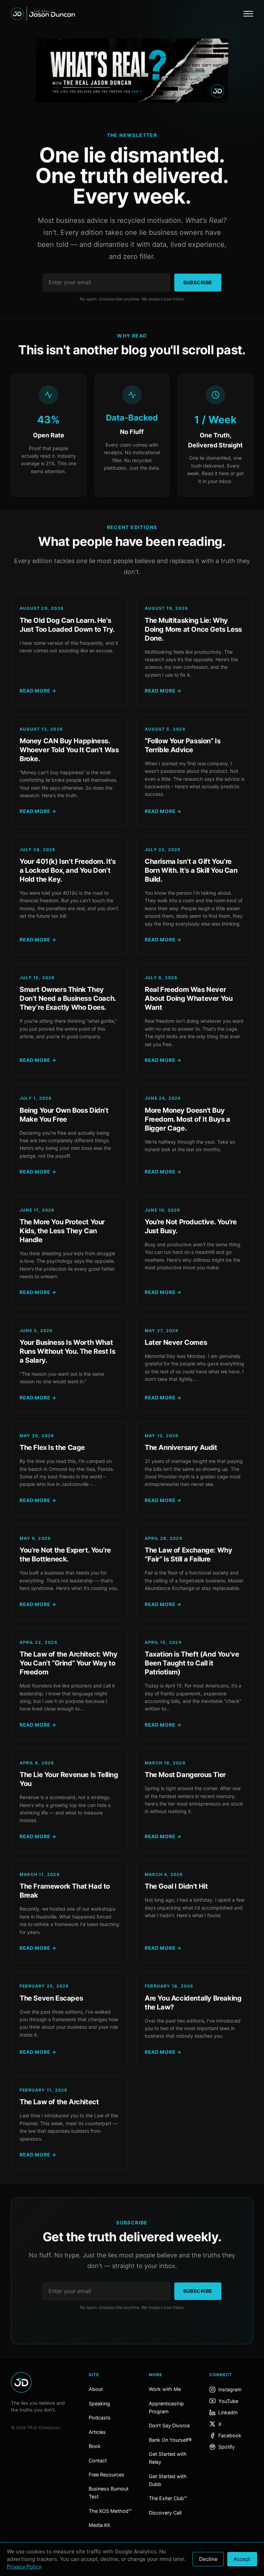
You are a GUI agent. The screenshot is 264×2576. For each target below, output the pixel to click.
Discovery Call (165, 2513)
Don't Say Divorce (169, 2425)
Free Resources (107, 2475)
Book (95, 2446)
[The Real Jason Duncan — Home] (43, 14)
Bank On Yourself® (170, 2440)
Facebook (230, 2435)
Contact (98, 2460)
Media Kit (99, 2525)
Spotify (227, 2447)
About (96, 2389)
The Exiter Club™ (168, 2498)
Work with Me (165, 2389)
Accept (242, 2559)
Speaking (99, 2403)
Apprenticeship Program (166, 2407)
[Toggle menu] (248, 14)
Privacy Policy (24, 2567)
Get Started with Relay (168, 2458)
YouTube (228, 2401)
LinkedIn (228, 2412)
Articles (97, 2432)
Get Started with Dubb (168, 2480)
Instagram (230, 2389)
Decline (208, 2559)
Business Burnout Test (109, 2493)
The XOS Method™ (110, 2511)
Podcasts (100, 2418)
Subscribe (198, 282)
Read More (38, 691)
